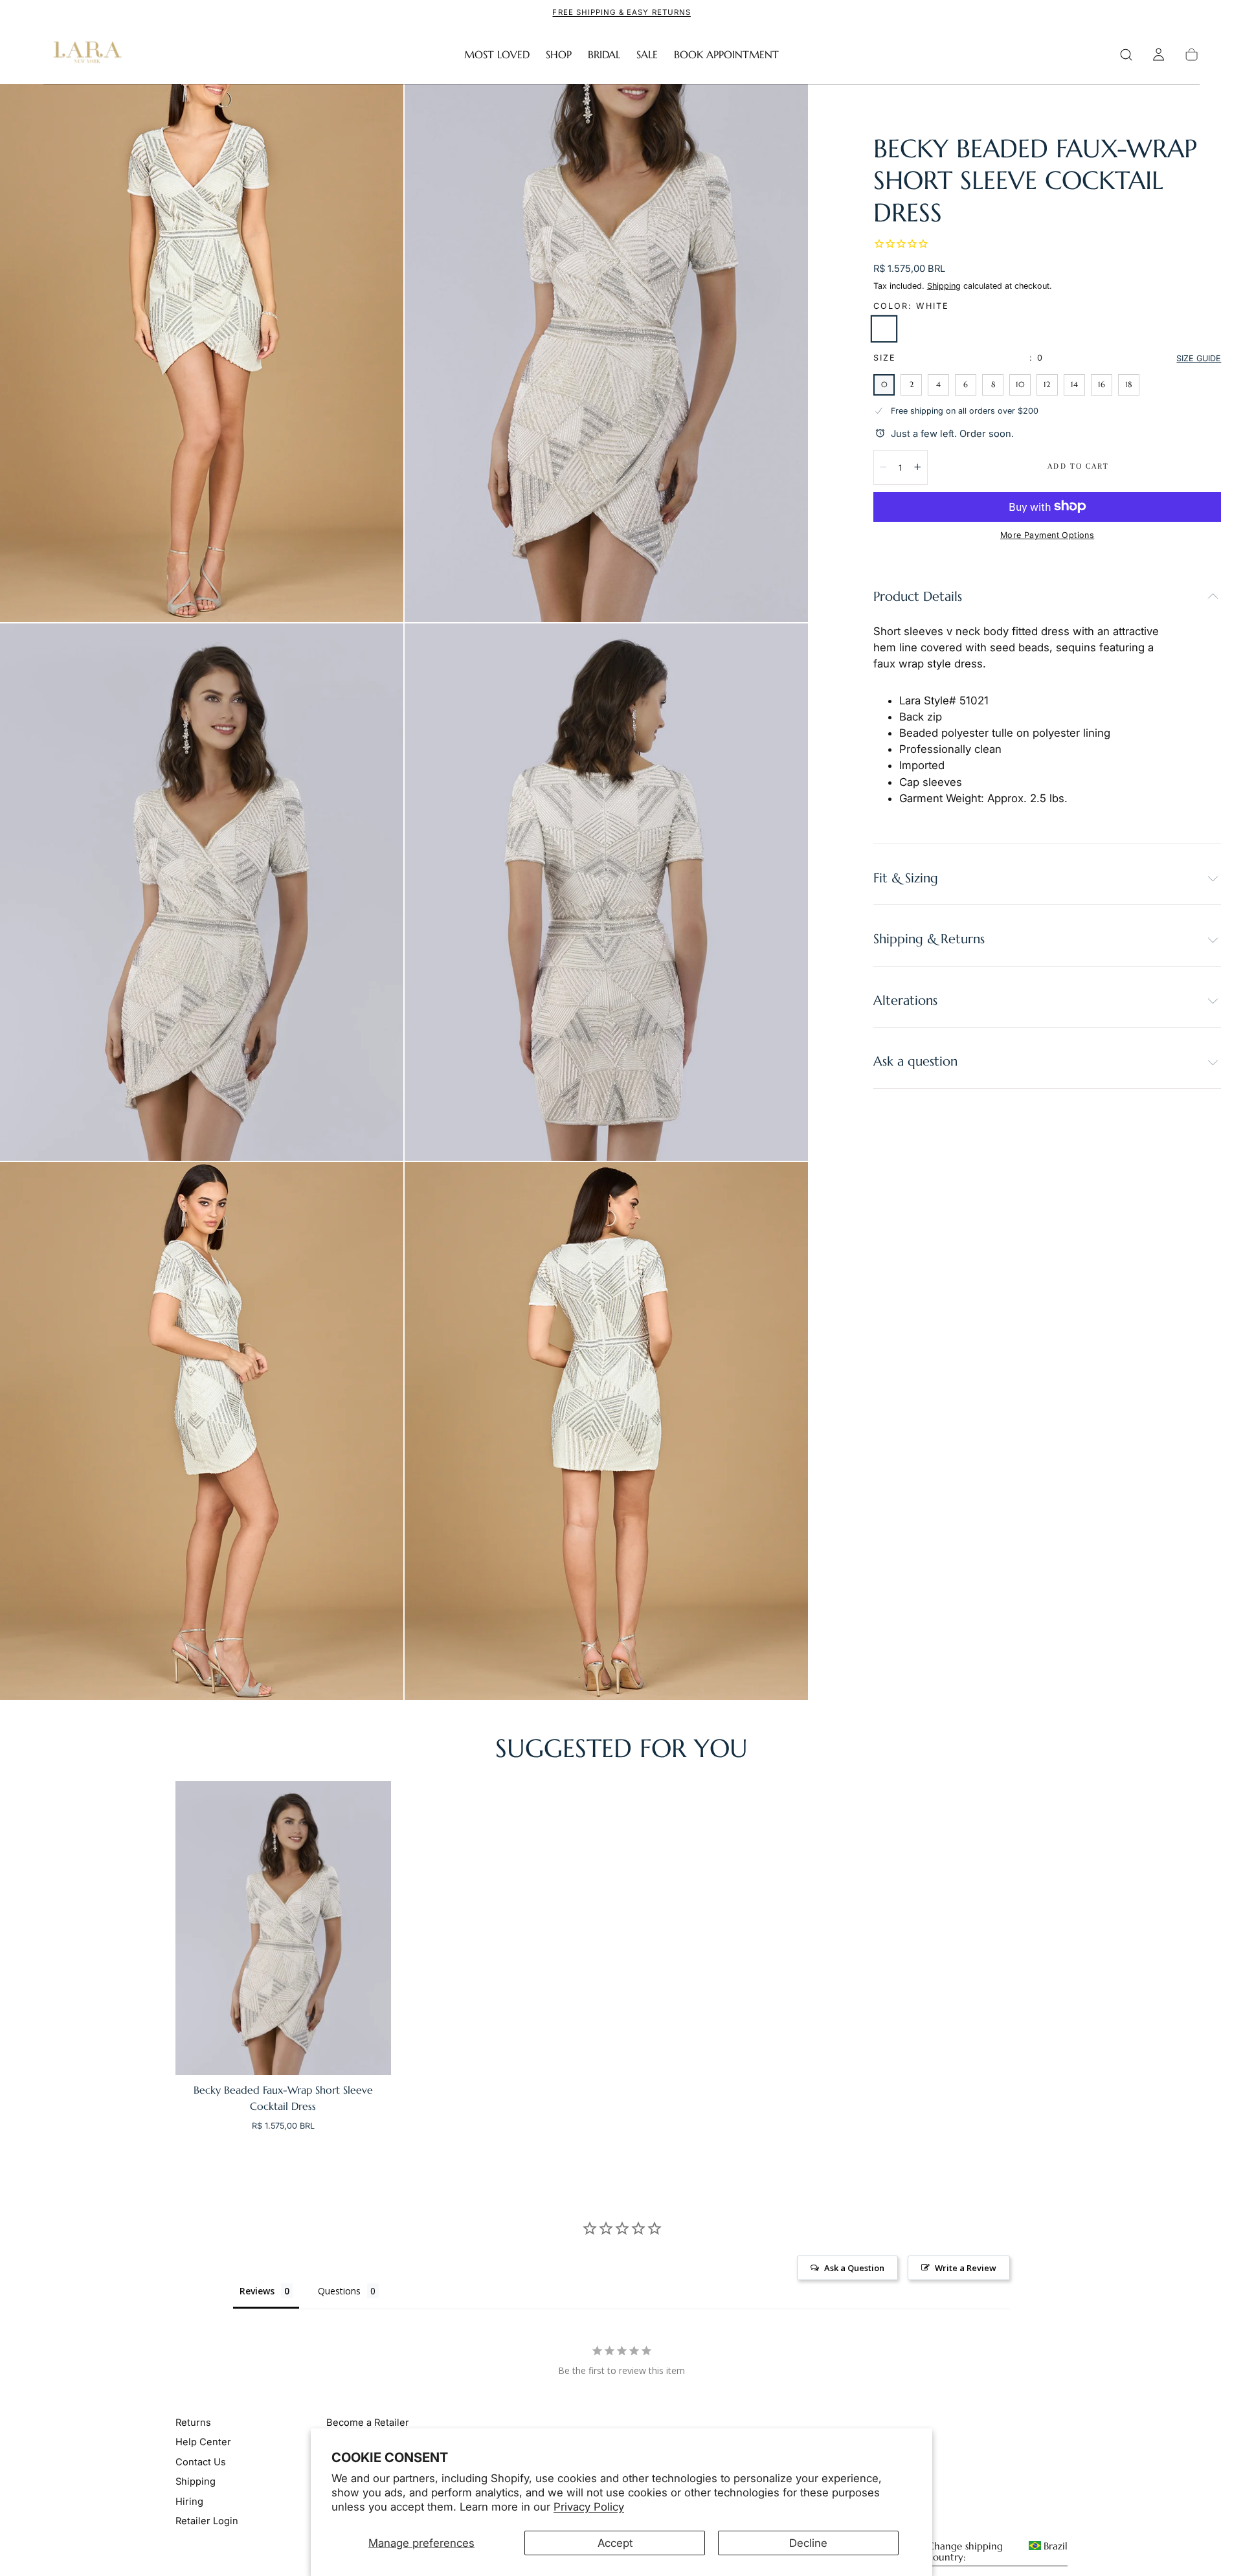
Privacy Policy (589, 2507)
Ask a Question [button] (854, 2268)
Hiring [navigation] (189, 2502)
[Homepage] (85, 55)
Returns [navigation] (193, 2423)
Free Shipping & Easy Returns (621, 12)
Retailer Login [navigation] (207, 2521)
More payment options (1047, 535)
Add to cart (1078, 466)
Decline (808, 2543)
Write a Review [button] (966, 2268)
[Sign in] (1159, 55)
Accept (615, 2543)
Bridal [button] (604, 55)
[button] (1126, 55)
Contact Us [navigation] (201, 2462)
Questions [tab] (339, 2291)
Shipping (944, 285)
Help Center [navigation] (203, 2442)
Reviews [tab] (257, 2291)
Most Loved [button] (497, 55)
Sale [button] (647, 55)
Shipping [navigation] (196, 2481)
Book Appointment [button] (726, 55)
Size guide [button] (1199, 358)
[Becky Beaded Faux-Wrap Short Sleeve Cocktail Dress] (283, 1928)
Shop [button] (559, 55)
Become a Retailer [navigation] (368, 2423)
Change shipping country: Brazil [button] (998, 2552)
